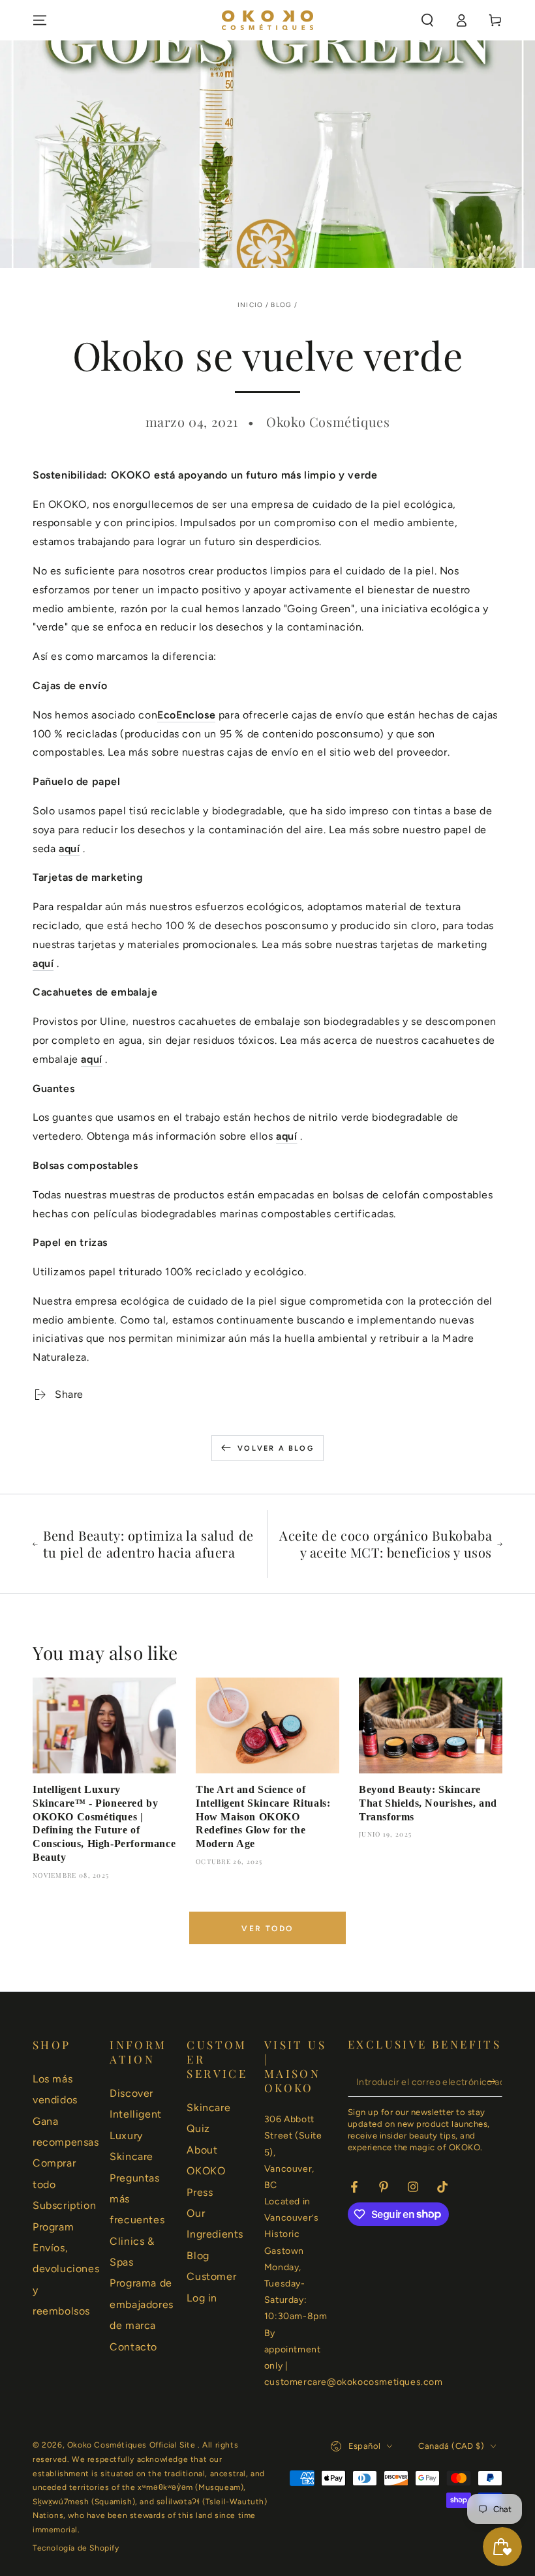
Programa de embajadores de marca (142, 2304)
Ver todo (267, 1929)
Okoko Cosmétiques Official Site (132, 2445)
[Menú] (40, 20)
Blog (281, 305)
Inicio (251, 305)
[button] (427, 20)
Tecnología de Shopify (76, 2548)
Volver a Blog (276, 1448)
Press (200, 2192)
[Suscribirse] (495, 2082)
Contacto (133, 2347)
